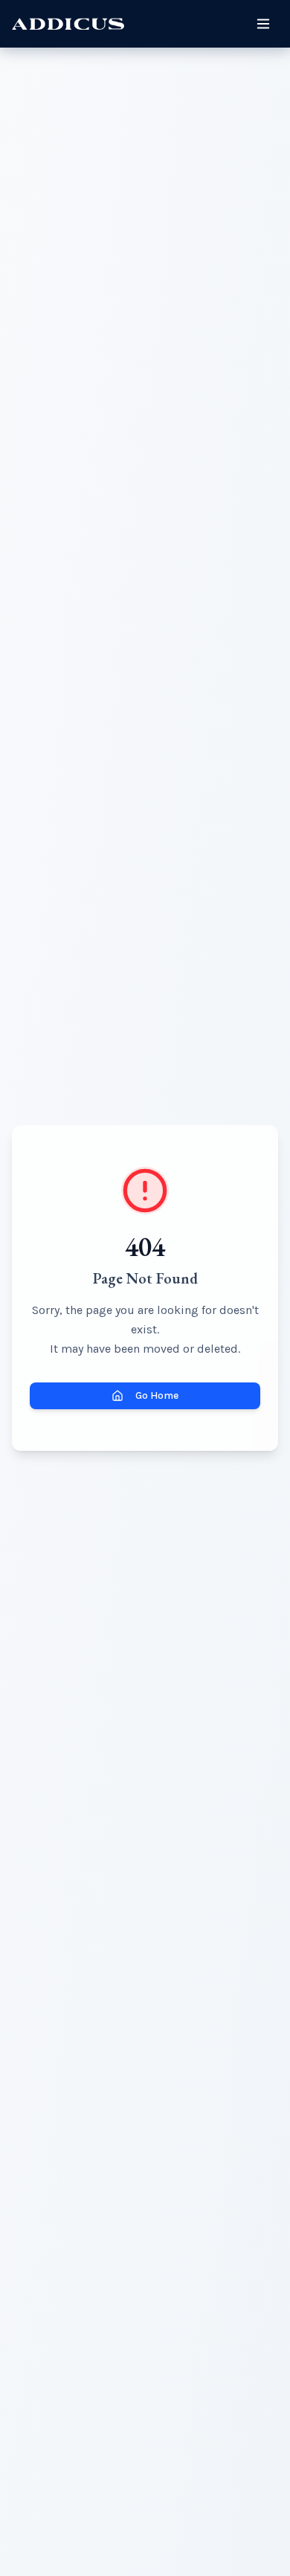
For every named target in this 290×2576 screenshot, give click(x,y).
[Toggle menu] (263, 24)
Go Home (157, 1395)
